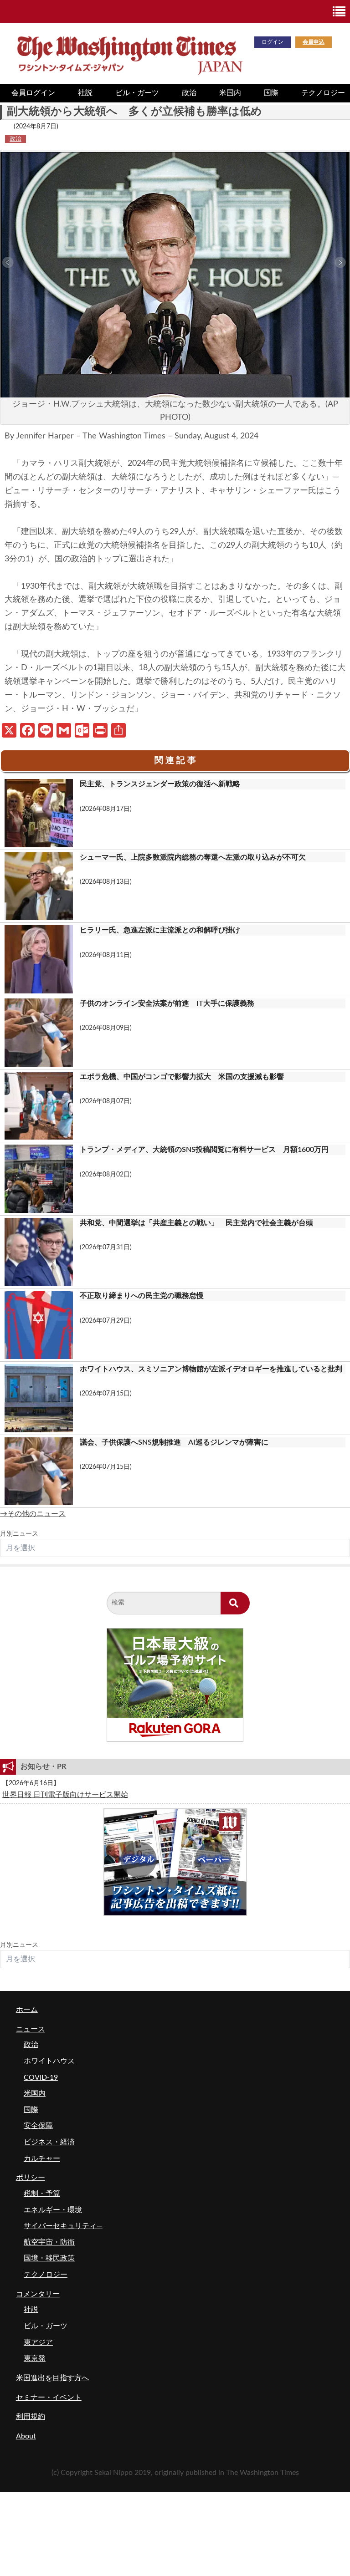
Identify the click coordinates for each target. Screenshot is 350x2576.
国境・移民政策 (49, 2258)
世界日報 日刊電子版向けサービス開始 (65, 1795)
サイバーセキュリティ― (63, 2226)
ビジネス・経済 (49, 2142)
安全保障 (38, 2126)
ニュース (31, 2029)
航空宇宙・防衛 (49, 2242)
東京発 (35, 2358)
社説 (85, 93)
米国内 (230, 93)
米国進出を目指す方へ (52, 2378)
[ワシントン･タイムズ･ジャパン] (129, 53)
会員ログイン (33, 93)
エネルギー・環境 (53, 2210)
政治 (189, 93)
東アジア (38, 2342)
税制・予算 (42, 2194)
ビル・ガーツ (137, 93)
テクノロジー (46, 2275)
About (26, 2436)
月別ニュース (19, 1534)
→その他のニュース (33, 1514)
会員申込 (314, 42)
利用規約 (31, 2417)
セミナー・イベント (49, 2398)
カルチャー (42, 2159)
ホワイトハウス (49, 2061)
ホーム (27, 2010)
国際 (271, 93)
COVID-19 (41, 2077)
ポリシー (31, 2178)
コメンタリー (38, 2294)
